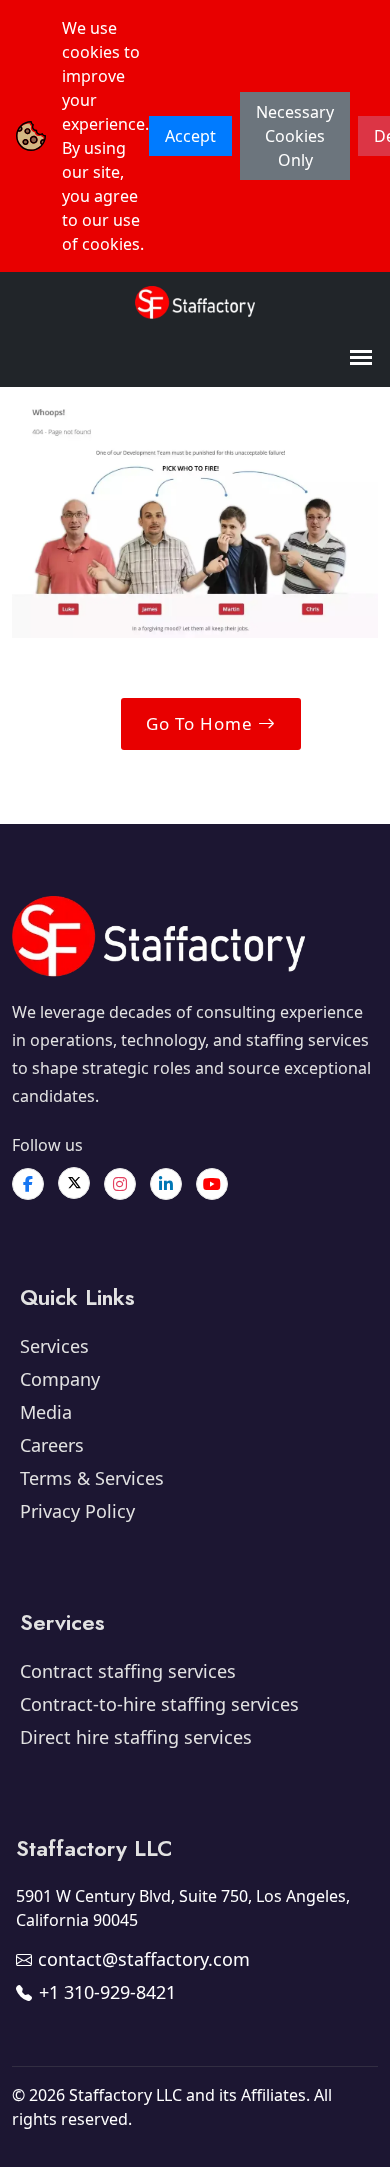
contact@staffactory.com (144, 1959)
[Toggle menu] (361, 358)
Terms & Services (92, 1478)
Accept (190, 136)
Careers (52, 1445)
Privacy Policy (77, 1511)
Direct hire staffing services (136, 1737)
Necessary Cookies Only (295, 136)
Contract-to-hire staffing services (159, 1704)
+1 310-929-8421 (107, 1992)
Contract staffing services (128, 1671)
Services (54, 1346)
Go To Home (202, 723)
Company (60, 1379)
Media (46, 1412)
